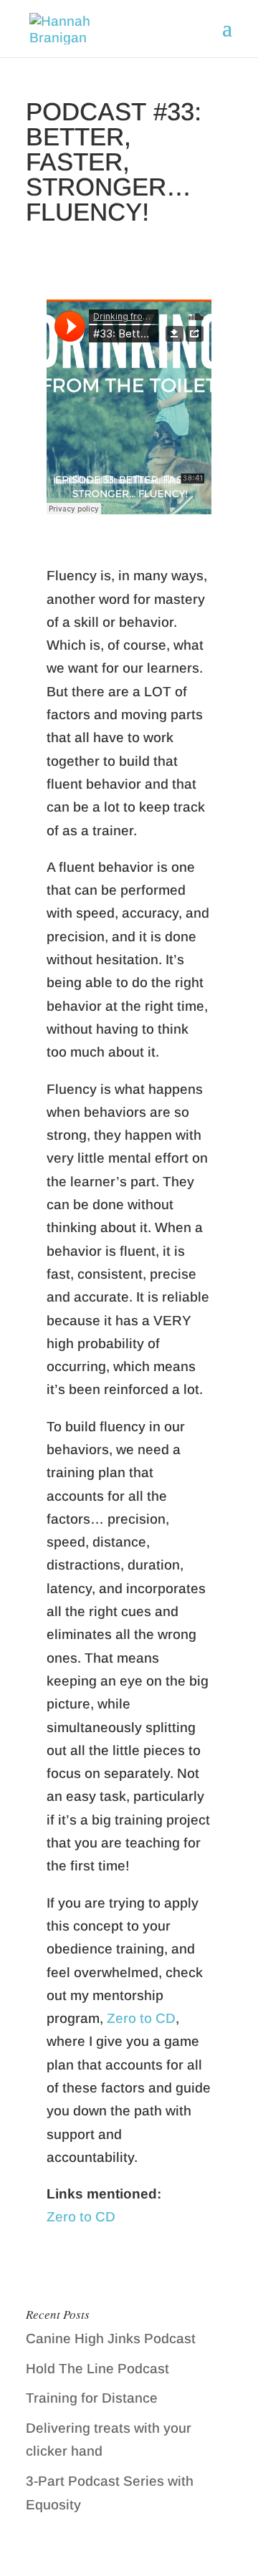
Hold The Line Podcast (97, 2369)
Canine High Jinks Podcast (111, 2339)
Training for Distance (92, 2398)
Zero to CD (141, 2018)
